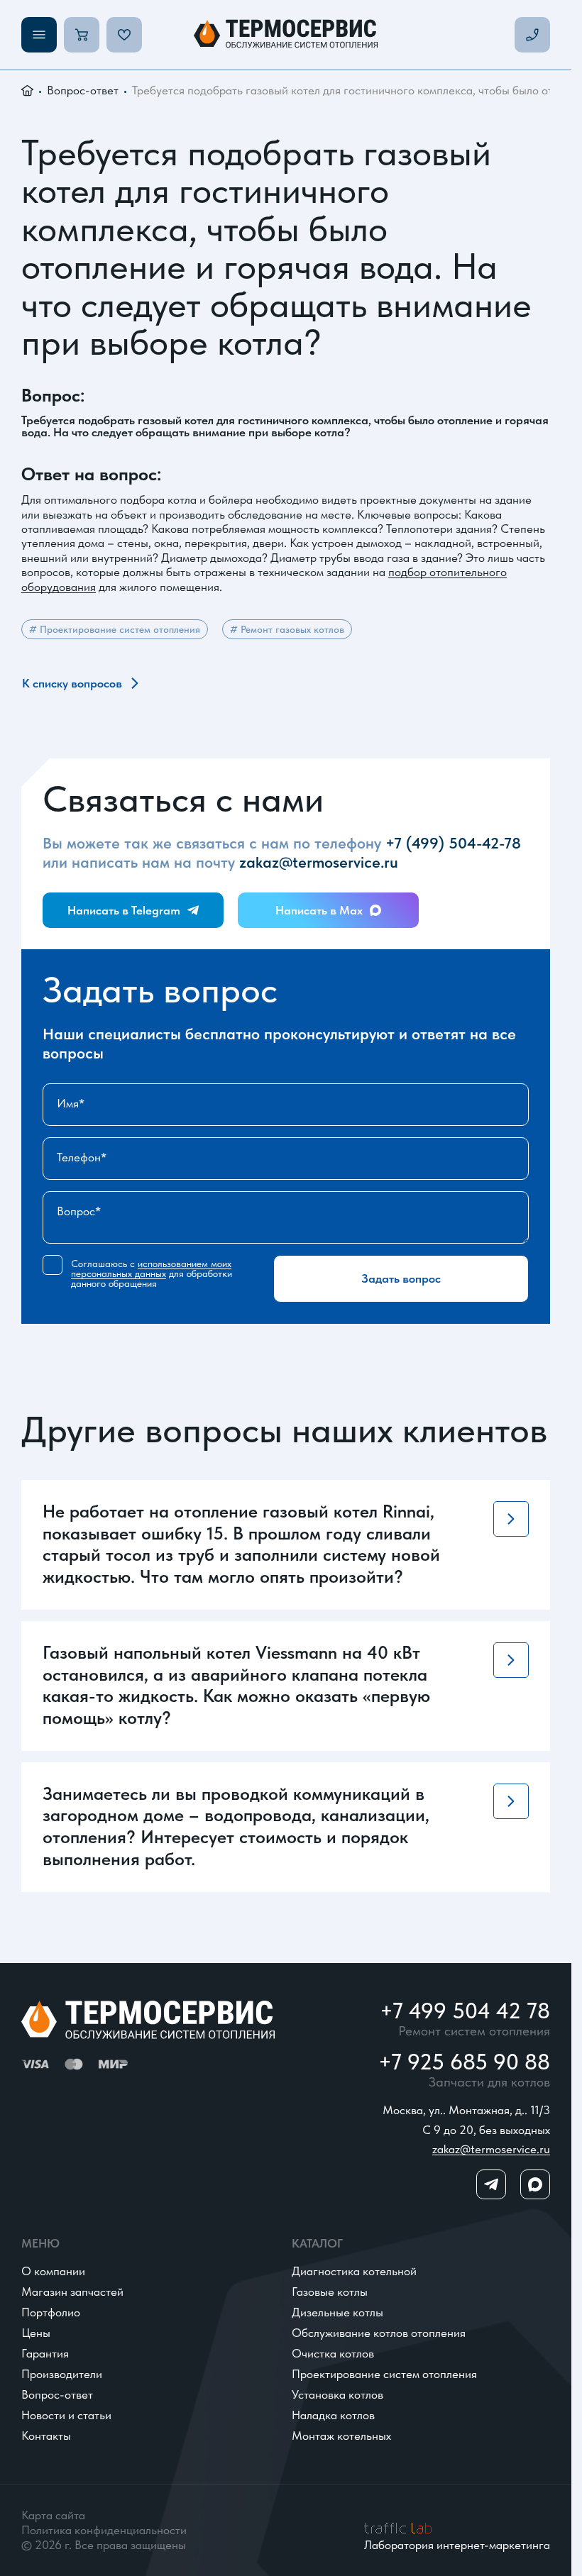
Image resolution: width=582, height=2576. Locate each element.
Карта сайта (53, 2515)
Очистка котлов (333, 2353)
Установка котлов (337, 2394)
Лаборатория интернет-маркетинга (457, 2544)
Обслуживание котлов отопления (379, 2333)
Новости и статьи (66, 2415)
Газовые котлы (330, 2292)
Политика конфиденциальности (104, 2530)
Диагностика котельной (354, 2271)
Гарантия (45, 2353)
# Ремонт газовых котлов (287, 629)
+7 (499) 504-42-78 (453, 843)
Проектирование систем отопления (384, 2374)
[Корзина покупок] (82, 35)
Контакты (46, 2436)
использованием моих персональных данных (151, 1269)
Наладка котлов (333, 2415)
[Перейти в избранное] (124, 35)
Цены (36, 2333)
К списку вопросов (72, 683)
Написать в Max (319, 910)
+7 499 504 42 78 (465, 2012)
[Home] (286, 35)
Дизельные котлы (337, 2312)
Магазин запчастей (72, 2292)
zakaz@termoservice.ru (319, 862)
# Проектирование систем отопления (115, 629)
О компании (53, 2271)
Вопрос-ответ (83, 90)
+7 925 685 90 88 (464, 2063)
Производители (62, 2374)
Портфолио (51, 2312)
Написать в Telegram (124, 910)
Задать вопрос (401, 1278)
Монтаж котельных (341, 2436)
